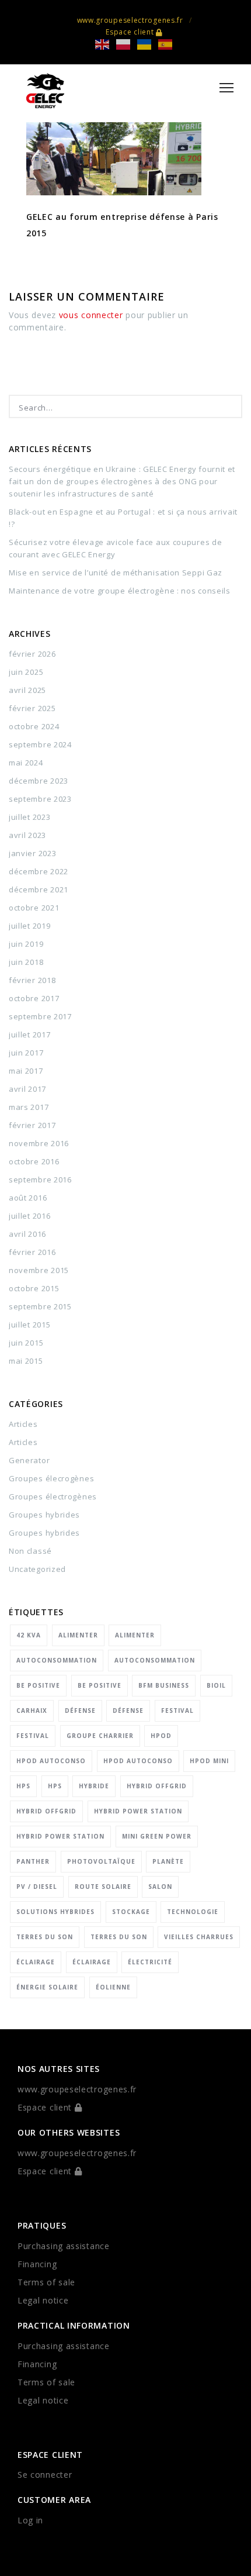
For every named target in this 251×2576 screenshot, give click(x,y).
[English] (106, 44)
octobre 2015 (34, 1288)
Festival (177, 1711)
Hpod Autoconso (51, 1761)
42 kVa (29, 1635)
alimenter (78, 1635)
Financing (37, 2264)
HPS (23, 1786)
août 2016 (28, 1198)
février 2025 (32, 708)
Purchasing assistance (64, 2246)
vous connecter (91, 315)
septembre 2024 (40, 744)
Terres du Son (45, 1937)
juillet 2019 (29, 926)
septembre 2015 (40, 1306)
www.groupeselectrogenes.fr (130, 20)
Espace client (131, 32)
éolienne (113, 1987)
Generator (29, 1460)
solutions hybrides (55, 1912)
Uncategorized (37, 1569)
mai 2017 (26, 1071)
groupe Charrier (100, 1736)
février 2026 (32, 654)
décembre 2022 (39, 871)
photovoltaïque (101, 1861)
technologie (193, 1912)
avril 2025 (27, 690)
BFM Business (164, 1685)
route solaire (103, 1887)
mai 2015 (26, 1361)
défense (80, 1711)
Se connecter (45, 2475)
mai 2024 (26, 763)
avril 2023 (27, 835)
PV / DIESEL (37, 1887)
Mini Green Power (157, 1836)
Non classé (30, 1551)
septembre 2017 (40, 1016)
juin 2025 (26, 672)
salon (160, 1887)
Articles (23, 1424)
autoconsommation (57, 1660)
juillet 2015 (29, 1325)
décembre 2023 (39, 781)
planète (168, 1861)
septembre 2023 (40, 799)
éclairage (36, 1962)
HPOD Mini (209, 1761)
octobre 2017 (34, 998)
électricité (150, 1962)
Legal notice (43, 2300)
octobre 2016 (34, 1161)
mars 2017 (29, 1107)
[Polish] (127, 44)
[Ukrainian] (148, 44)
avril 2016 (27, 1234)
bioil (216, 1685)
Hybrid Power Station (138, 1811)
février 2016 (32, 1252)
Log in (30, 2520)
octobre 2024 (34, 726)
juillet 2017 (29, 1034)
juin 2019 (26, 944)
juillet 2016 (29, 1216)
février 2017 (32, 1125)
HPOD (161, 1736)
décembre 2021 (39, 889)
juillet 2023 (29, 817)
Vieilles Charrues (199, 1937)
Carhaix (32, 1711)
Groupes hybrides (44, 1515)
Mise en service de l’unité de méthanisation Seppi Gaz (116, 573)
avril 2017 (27, 1089)
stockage (131, 1912)
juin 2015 (26, 1343)
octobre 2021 (34, 908)
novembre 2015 (39, 1270)
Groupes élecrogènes (51, 1478)
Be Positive (38, 1685)
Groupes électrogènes (53, 1496)
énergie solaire (47, 1987)
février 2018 (32, 980)
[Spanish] (169, 44)
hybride (94, 1786)
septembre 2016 (40, 1180)
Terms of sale (46, 2282)
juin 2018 (26, 962)
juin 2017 (26, 1053)
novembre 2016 (39, 1143)
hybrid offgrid (157, 1786)
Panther (33, 1861)
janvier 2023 (32, 853)
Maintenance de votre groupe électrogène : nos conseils (120, 591)
